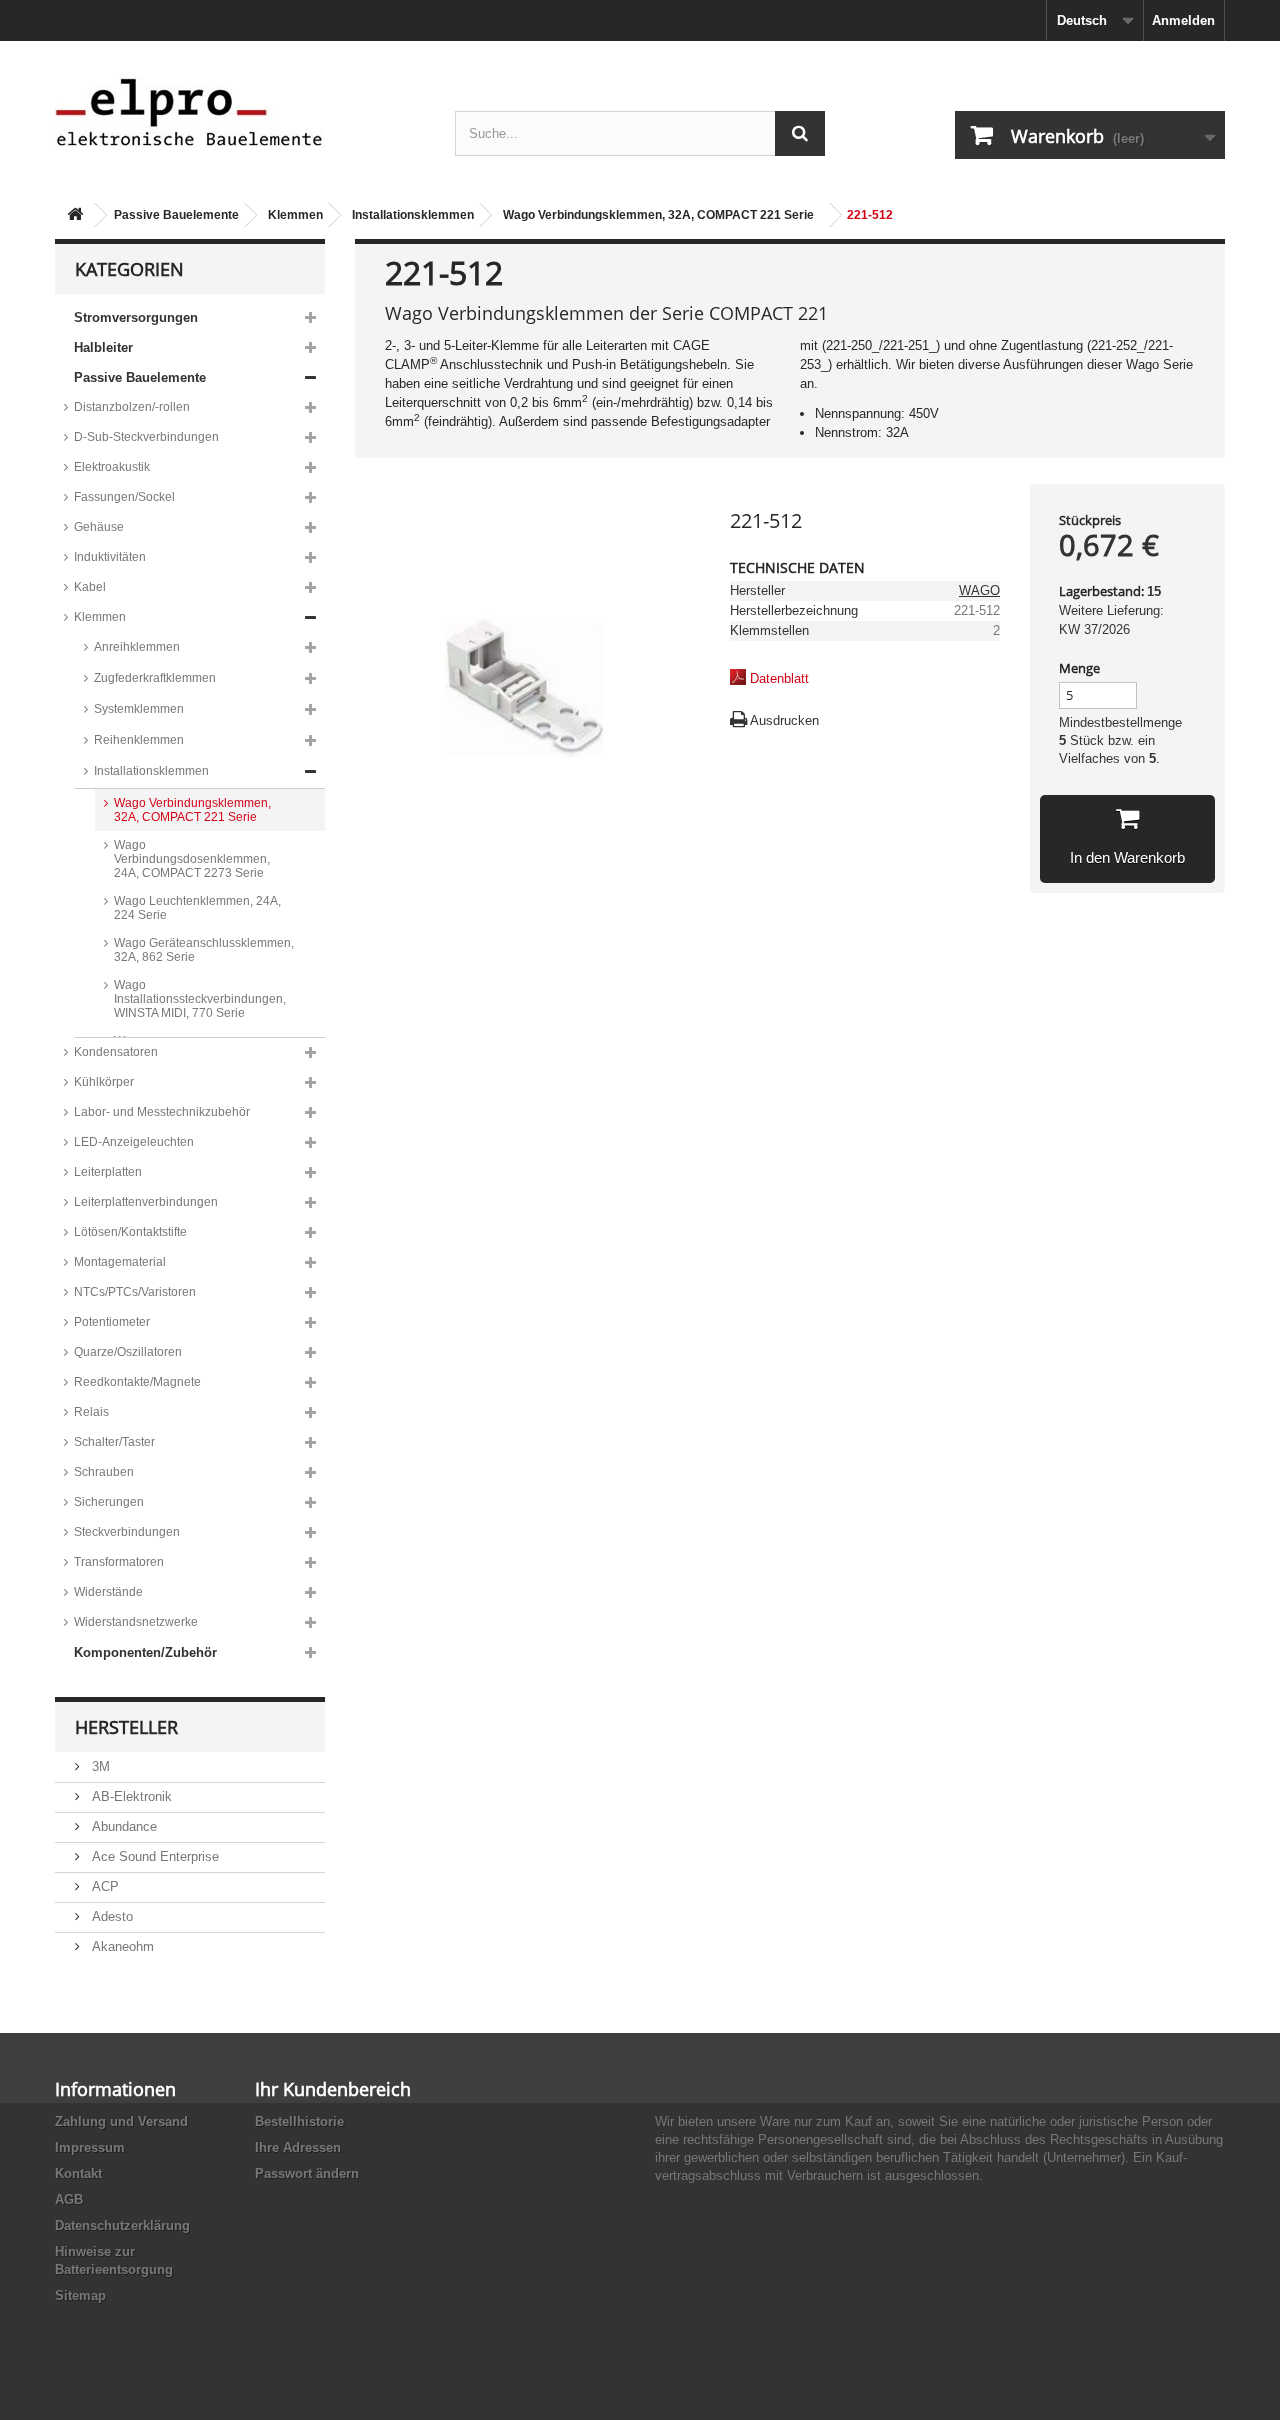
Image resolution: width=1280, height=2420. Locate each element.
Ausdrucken (784, 720)
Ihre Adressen (298, 2147)
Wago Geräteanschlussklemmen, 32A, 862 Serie (204, 950)
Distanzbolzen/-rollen (132, 407)
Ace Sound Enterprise (153, 1856)
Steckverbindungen (127, 1532)
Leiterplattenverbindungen (146, 1202)
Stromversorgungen (136, 317)
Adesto (110, 1916)
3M (99, 1766)
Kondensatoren (116, 1052)
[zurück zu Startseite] (75, 215)
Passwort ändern (307, 2173)
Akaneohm (121, 1946)
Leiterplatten (108, 1172)
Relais (91, 1412)
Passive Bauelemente (176, 215)
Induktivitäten (110, 557)
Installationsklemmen (413, 215)
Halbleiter (103, 347)
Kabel (90, 587)
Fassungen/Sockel (124, 497)
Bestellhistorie (299, 2121)
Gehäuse (99, 527)
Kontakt (78, 2173)
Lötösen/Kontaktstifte (130, 1232)
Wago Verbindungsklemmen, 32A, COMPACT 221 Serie (658, 215)
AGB (69, 2199)
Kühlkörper (104, 1082)
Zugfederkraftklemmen (155, 678)
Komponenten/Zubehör (145, 1652)
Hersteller (126, 1727)
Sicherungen (109, 1502)
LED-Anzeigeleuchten (134, 1142)
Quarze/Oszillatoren (128, 1352)
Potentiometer (112, 1322)
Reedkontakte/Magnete (137, 1382)
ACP (103, 1886)
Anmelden (1183, 20)
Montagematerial (120, 1262)
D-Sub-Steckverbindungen (146, 437)
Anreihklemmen (137, 647)
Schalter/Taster (114, 1442)
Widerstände (108, 1592)
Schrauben (104, 1472)
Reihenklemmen (139, 740)
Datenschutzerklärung (122, 2225)
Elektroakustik (112, 467)
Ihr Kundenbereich (333, 2089)
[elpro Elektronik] (240, 111)
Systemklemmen (139, 709)
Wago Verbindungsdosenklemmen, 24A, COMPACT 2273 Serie (192, 859)
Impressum (90, 2147)
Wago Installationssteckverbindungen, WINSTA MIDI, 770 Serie (200, 999)
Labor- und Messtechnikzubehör (162, 1112)
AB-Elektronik (130, 1796)
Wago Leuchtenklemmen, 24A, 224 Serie (197, 908)
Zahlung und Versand (121, 2121)
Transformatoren (119, 1562)
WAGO (979, 590)
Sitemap (80, 2295)
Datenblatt (779, 678)
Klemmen (295, 215)
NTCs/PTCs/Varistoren (135, 1292)
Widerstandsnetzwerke (136, 1622)
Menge (1079, 668)
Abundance (122, 1826)
